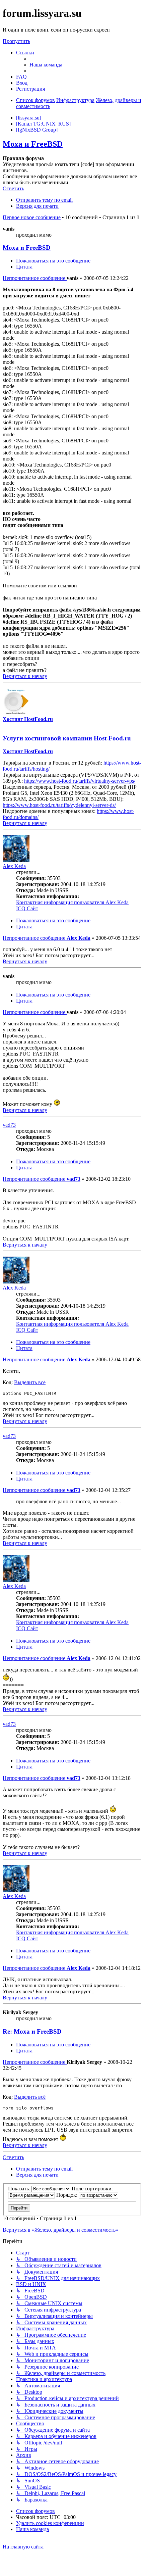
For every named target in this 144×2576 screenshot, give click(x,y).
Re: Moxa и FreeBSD (32, 2031)
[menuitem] (46, 65)
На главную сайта (23, 2547)
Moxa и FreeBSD (33, 144)
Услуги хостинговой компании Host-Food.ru (67, 738)
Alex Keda (14, 866)
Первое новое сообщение (32, 217)
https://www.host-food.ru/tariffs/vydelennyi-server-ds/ (59, 805)
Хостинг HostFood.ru (28, 719)
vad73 (9, 1125)
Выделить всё (30, 1382)
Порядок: (67, 2195)
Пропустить (16, 41)
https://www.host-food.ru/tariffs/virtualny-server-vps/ (80, 781)
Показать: (20, 2189)
